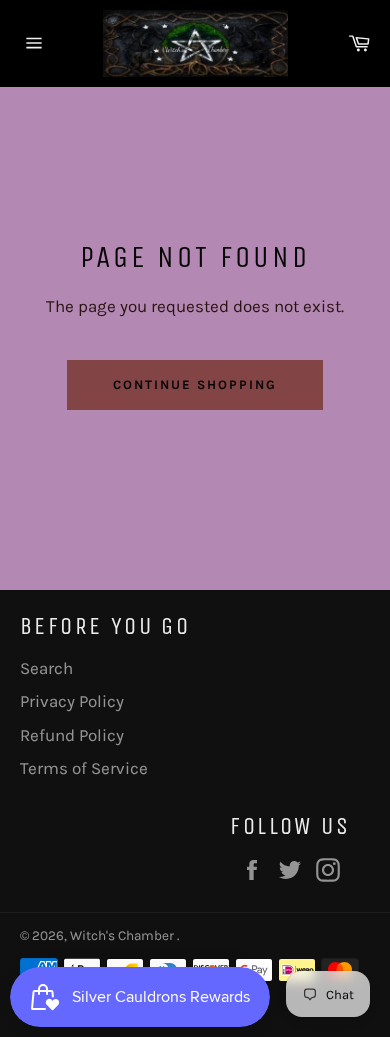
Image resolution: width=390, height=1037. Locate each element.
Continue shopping (194, 384)
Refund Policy (72, 735)
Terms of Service (84, 768)
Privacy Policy (72, 701)
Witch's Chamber (123, 935)
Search (46, 668)
